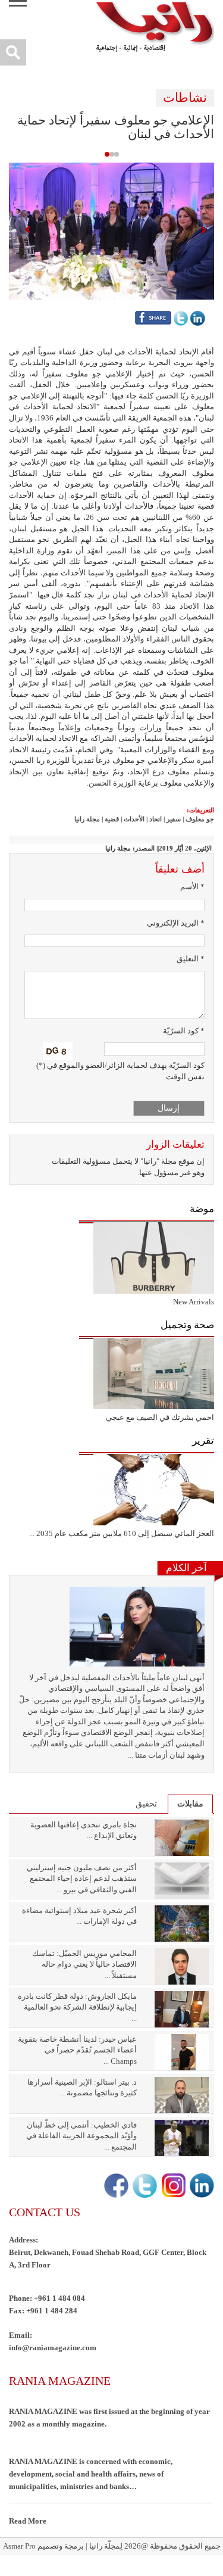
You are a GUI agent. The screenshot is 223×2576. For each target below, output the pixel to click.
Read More (28, 2521)
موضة (202, 1209)
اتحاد (156, 819)
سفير (174, 819)
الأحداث (134, 819)
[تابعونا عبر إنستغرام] (172, 2186)
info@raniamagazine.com (53, 2348)
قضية (112, 819)
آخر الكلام (186, 1568)
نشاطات (185, 98)
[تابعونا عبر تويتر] (144, 2186)
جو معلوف (200, 819)
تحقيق (146, 1804)
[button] (111, 230)
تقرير (203, 1440)
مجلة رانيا (87, 819)
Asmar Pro (19, 2546)
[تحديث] (58, 1051)
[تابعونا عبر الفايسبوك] (115, 2186)
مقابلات (190, 1804)
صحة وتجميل (187, 1325)
